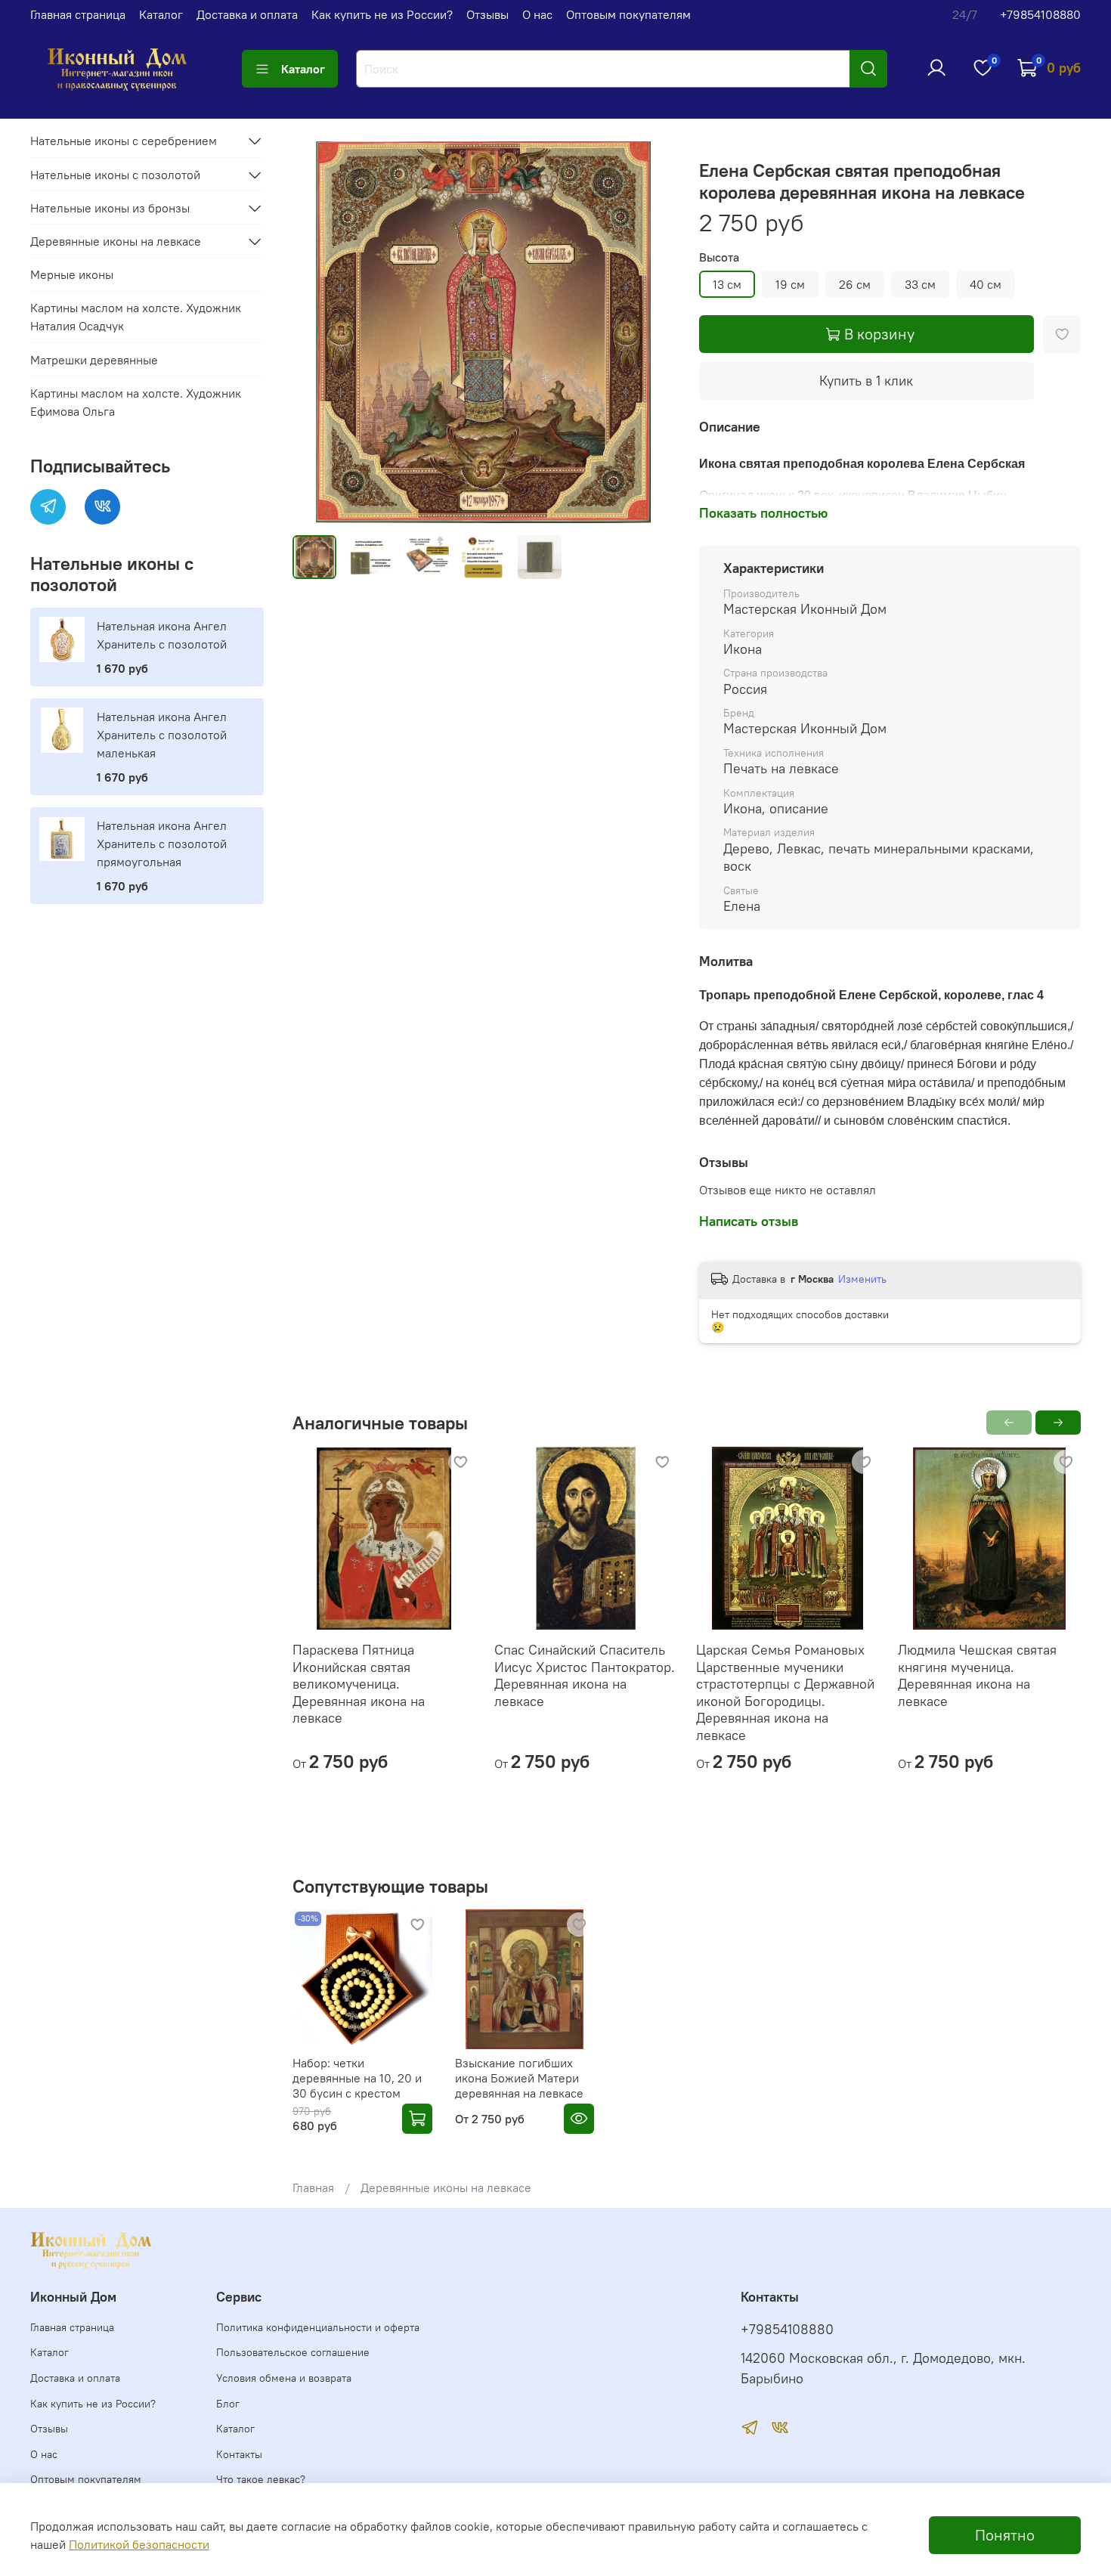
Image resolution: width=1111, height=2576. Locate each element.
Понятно (1005, 2535)
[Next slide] (651, 332)
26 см (855, 284)
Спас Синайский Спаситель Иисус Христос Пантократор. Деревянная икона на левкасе (585, 1675)
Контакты (239, 2454)
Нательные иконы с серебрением (124, 141)
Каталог (161, 14)
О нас (537, 14)
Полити (89, 2544)
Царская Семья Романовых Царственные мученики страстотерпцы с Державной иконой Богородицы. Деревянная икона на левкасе (785, 1692)
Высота (719, 257)
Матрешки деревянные (94, 360)
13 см (727, 284)
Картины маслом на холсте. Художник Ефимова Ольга (136, 402)
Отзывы (487, 14)
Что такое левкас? (261, 2479)
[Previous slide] (317, 332)
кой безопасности (159, 2544)
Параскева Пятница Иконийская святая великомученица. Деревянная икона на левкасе (359, 1684)
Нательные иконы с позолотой (115, 175)
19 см (790, 284)
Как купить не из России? (382, 14)
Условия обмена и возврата (284, 2378)
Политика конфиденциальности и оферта (318, 2327)
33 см (920, 284)
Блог (228, 2404)
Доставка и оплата (247, 14)
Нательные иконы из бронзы (110, 208)
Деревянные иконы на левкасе (446, 2187)
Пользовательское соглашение (293, 2352)
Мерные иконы (72, 274)
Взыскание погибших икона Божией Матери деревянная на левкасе (519, 2078)
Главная (313, 2187)
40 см (986, 284)
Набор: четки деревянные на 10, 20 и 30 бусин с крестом (357, 2078)
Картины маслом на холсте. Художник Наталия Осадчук (136, 317)
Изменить (862, 1279)
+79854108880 (1040, 14)
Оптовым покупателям (628, 14)
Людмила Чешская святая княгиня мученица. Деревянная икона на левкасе (977, 1675)
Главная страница (78, 14)
